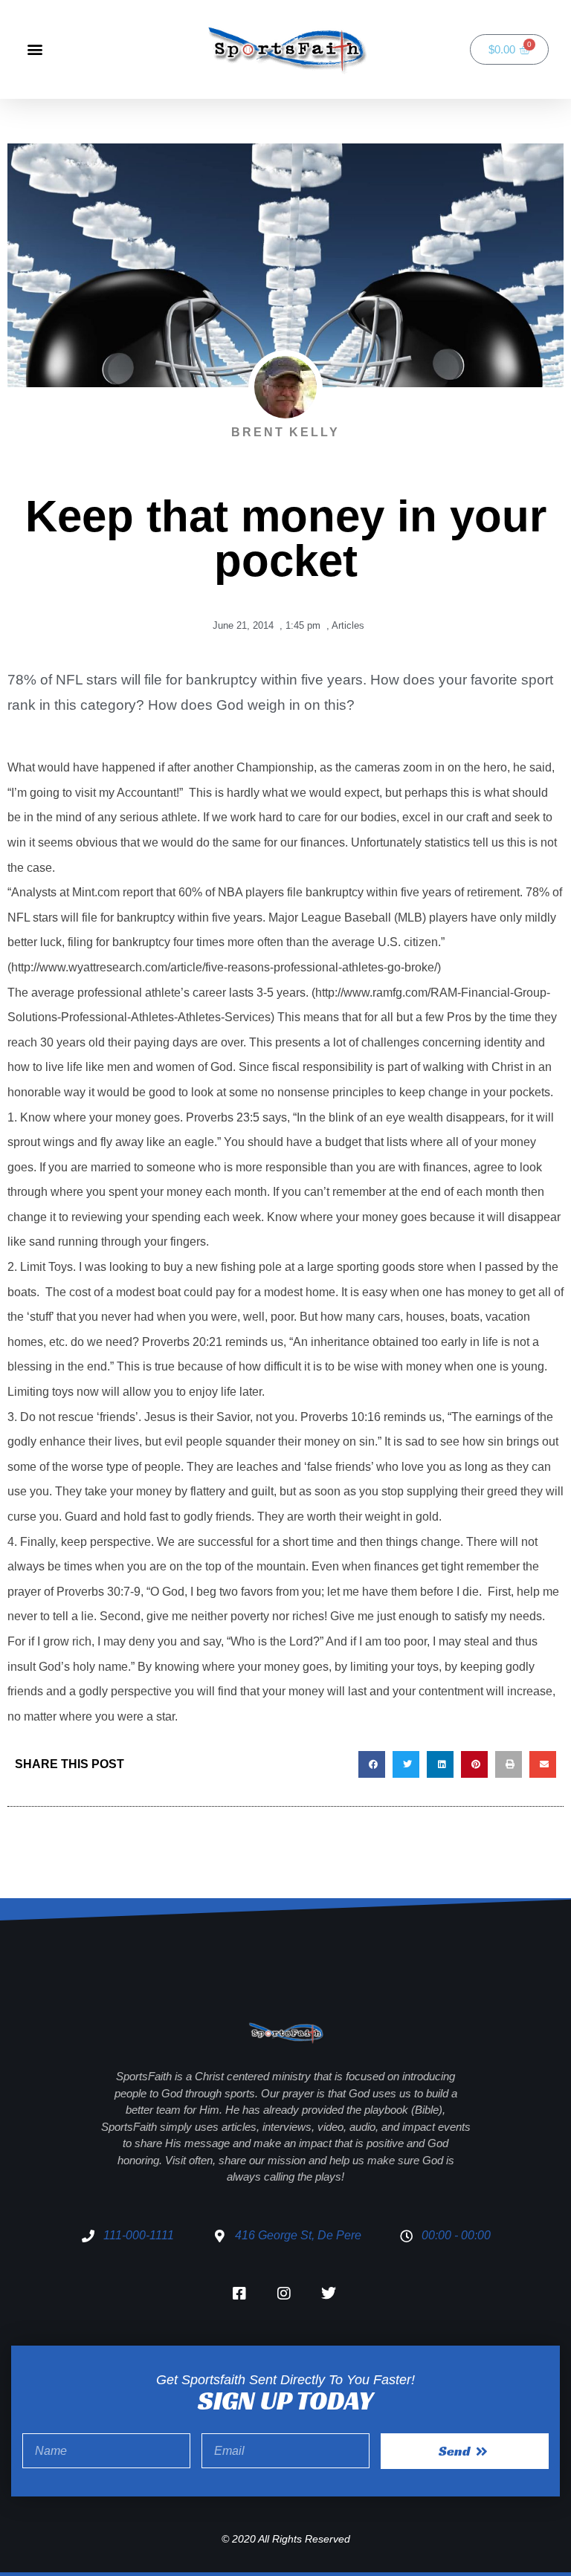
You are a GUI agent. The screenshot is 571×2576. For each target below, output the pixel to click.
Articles (348, 625)
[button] (35, 49)
